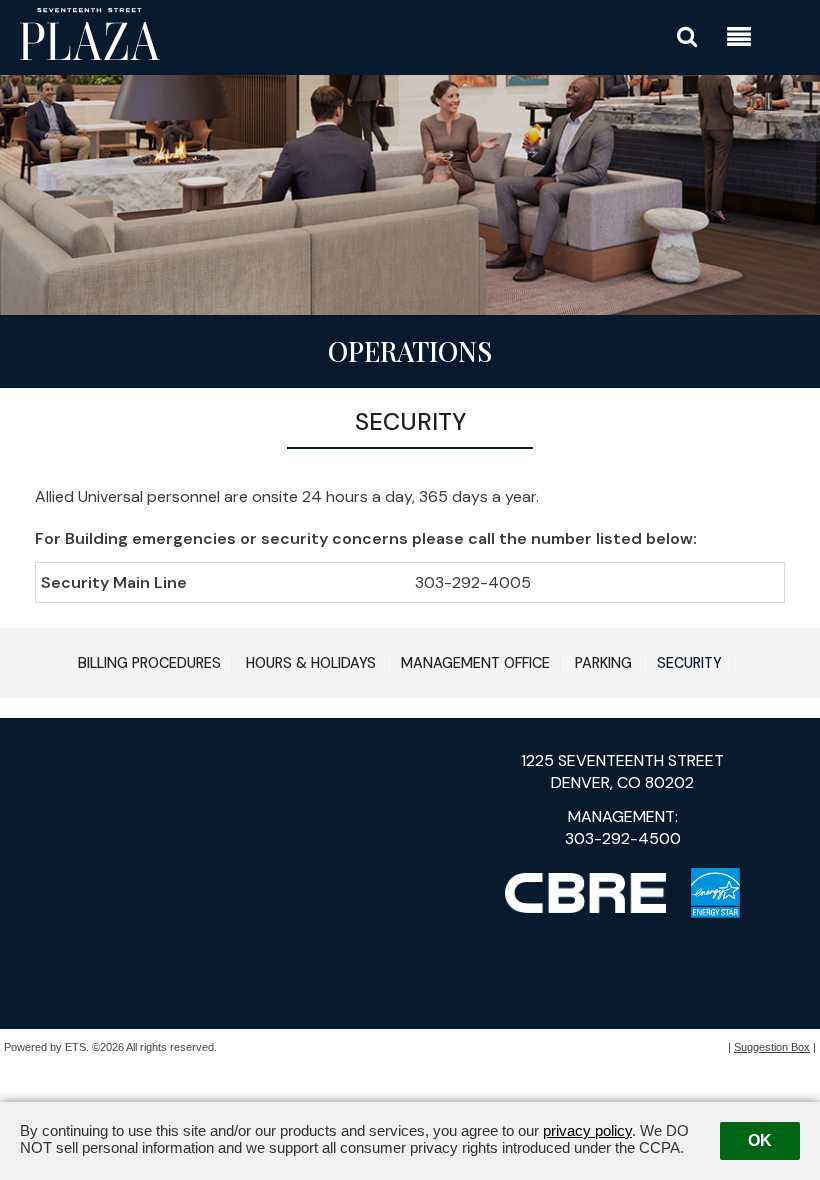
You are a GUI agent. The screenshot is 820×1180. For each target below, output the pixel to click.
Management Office (475, 663)
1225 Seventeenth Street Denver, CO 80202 (622, 771)
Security (689, 663)
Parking (603, 663)
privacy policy (587, 1130)
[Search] (687, 37)
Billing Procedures (149, 663)
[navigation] (739, 40)
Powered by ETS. (46, 1047)
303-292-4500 (623, 838)
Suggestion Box (772, 1047)
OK (760, 1140)
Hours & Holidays (311, 663)
